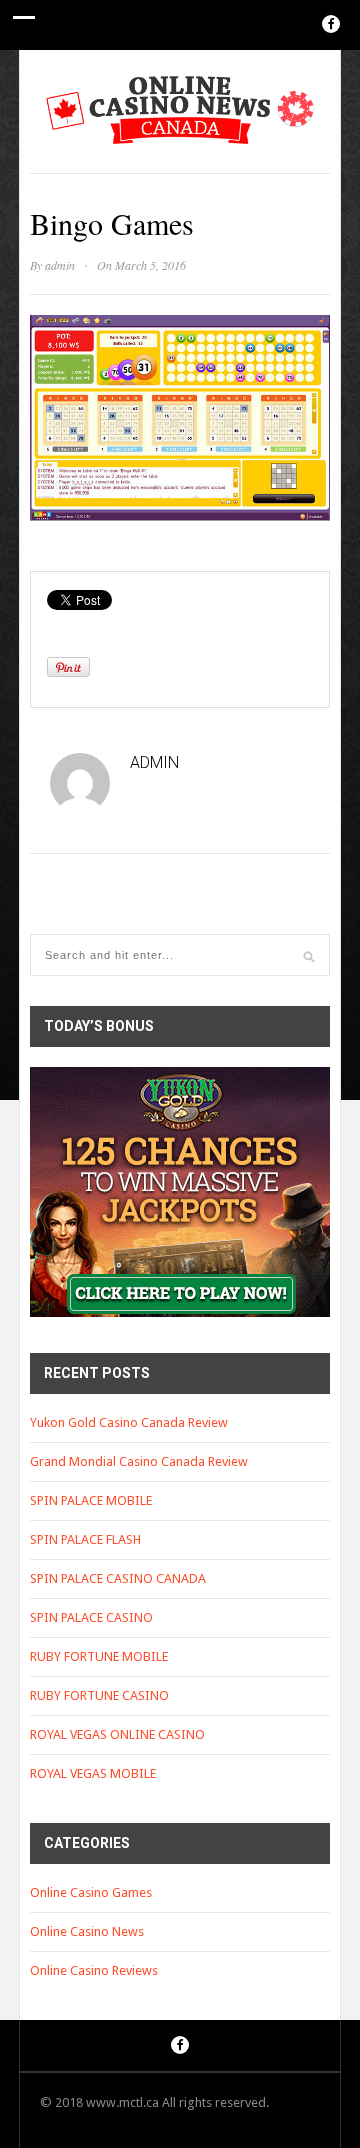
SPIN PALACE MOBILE (91, 1500)
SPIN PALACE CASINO (91, 1617)
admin (60, 265)
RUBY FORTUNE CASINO (99, 1695)
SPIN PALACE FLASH (85, 1539)
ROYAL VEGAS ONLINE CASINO (117, 1734)
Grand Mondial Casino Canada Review (139, 1461)
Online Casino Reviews (94, 1970)
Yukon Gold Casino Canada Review (129, 1422)
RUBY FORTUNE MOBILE (99, 1656)
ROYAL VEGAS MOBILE (93, 1773)
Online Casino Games (91, 1892)
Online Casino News (87, 1931)
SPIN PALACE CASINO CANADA (118, 1578)
